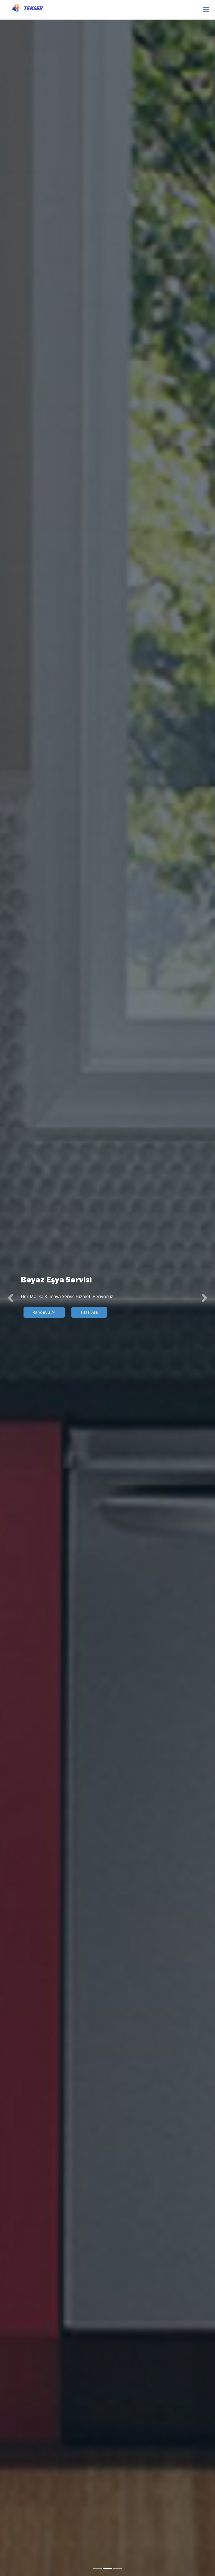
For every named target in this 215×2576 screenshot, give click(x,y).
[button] (11, 1298)
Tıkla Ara (89, 1312)
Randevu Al (44, 1312)
